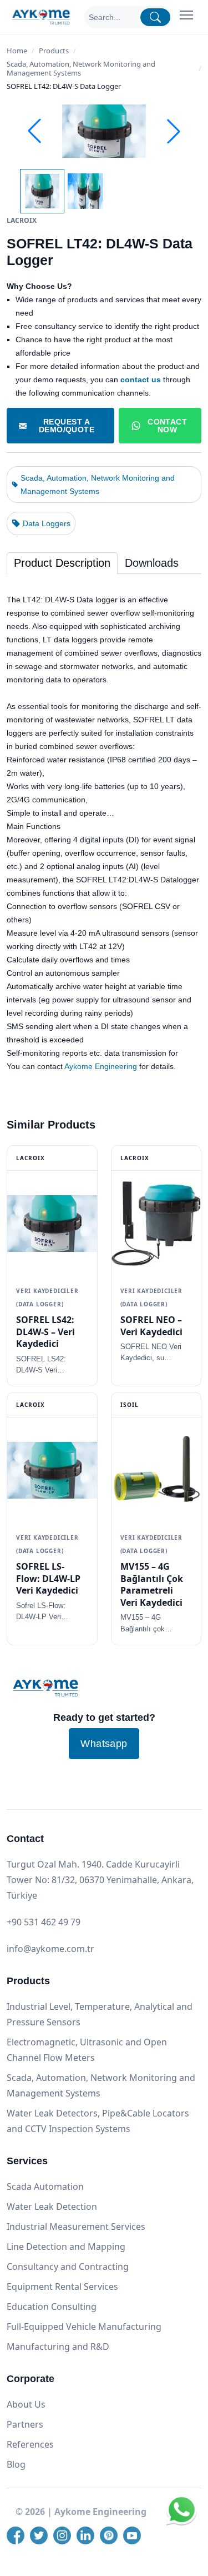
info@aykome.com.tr (50, 1949)
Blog (16, 2464)
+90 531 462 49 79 (44, 1922)
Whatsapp (104, 1744)
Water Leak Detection (52, 2206)
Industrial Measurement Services (76, 2226)
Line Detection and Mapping (66, 2246)
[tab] (62, 563)
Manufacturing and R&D (58, 2347)
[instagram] (62, 2535)
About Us (26, 2404)
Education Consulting (52, 2307)
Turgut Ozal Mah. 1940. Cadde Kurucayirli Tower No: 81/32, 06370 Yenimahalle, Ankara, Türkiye (100, 1880)
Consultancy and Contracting (68, 2267)
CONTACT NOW (167, 426)
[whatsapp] (182, 2523)
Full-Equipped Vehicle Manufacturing (84, 2327)
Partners (25, 2424)
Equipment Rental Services (62, 2287)
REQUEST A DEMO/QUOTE (67, 426)
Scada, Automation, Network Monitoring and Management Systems (81, 68)
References (30, 2444)
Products (54, 51)
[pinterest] (109, 2535)
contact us (141, 380)
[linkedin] (85, 2535)
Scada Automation (45, 2186)
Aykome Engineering (101, 1066)
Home (17, 51)
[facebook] (16, 2535)
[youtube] (132, 2535)
